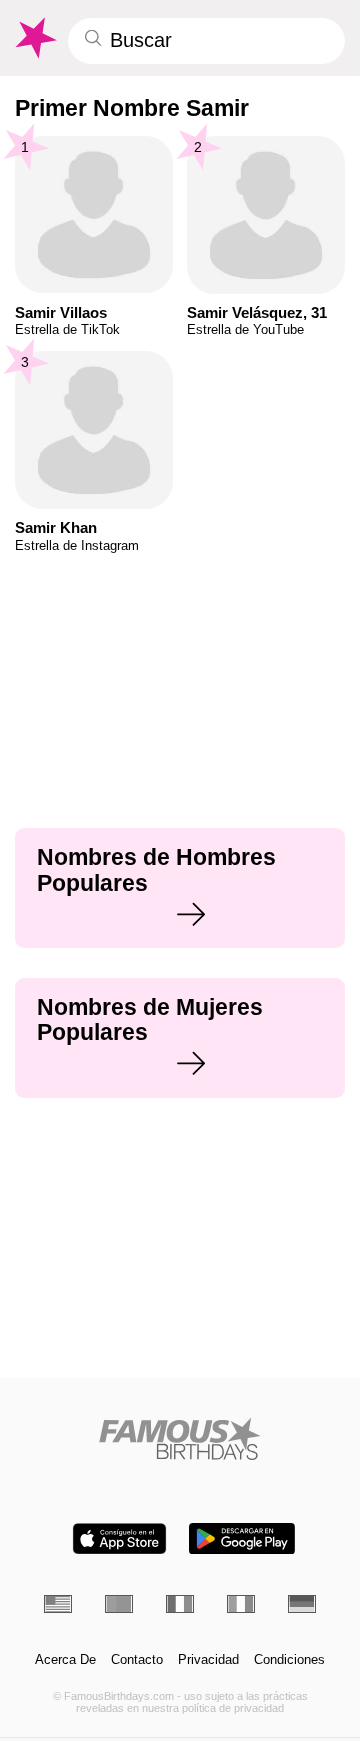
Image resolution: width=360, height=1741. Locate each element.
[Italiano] (241, 1604)
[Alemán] (302, 1604)
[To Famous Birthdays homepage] (34, 38)
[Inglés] (58, 1604)
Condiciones (289, 1660)
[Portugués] (119, 1604)
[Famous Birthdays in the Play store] (242, 1538)
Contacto (137, 1660)
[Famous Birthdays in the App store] (119, 1538)
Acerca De (65, 1660)
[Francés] (180, 1604)
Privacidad (208, 1660)
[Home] (180, 1438)
